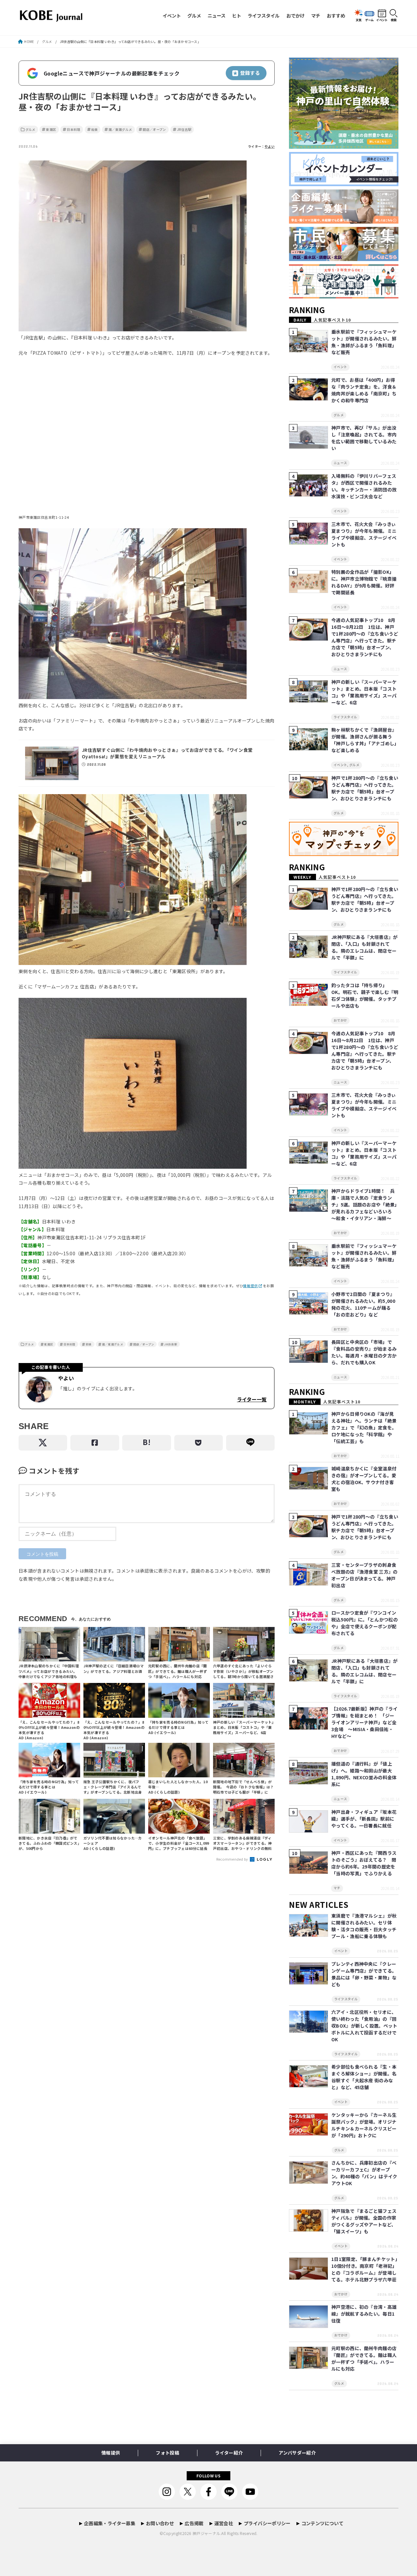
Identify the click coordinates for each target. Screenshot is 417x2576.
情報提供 (250, 1286)
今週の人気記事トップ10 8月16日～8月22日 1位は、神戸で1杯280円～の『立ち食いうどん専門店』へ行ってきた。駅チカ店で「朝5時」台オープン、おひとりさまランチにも (365, 637)
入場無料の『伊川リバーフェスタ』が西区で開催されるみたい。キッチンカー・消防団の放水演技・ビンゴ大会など (364, 486)
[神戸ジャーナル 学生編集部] (344, 299)
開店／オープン (154, 130)
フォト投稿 (167, 2453)
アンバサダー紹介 (297, 2453)
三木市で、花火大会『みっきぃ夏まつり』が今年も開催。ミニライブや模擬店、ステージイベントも (364, 534)
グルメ (194, 15)
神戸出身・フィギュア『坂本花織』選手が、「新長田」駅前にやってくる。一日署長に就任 (364, 1819)
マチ (316, 15)
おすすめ (336, 15)
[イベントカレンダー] (344, 186)
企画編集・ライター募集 (110, 2523)
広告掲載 (194, 2523)
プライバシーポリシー (267, 2523)
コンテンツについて (322, 2523)
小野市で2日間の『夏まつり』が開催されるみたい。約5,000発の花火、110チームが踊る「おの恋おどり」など (363, 1304)
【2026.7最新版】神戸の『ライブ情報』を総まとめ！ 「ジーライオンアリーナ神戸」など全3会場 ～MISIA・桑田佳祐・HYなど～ (364, 1722)
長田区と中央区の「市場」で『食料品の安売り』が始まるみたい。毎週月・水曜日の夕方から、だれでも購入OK (364, 1352)
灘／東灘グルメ (120, 130)
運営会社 (224, 2523)
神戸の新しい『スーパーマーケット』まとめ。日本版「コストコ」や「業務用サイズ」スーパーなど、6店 (364, 692)
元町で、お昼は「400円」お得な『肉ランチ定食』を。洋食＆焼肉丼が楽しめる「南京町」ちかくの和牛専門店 (364, 390)
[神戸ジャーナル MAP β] (344, 856)
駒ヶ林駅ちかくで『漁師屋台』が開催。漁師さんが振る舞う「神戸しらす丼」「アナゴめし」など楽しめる (364, 740)
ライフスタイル (264, 15)
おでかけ (295, 15)
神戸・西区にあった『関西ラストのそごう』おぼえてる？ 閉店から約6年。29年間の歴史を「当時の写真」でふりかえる (364, 1863)
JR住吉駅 (184, 130)
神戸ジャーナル (206, 2533)
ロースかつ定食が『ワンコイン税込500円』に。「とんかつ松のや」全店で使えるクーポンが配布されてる (365, 1623)
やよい (270, 146)
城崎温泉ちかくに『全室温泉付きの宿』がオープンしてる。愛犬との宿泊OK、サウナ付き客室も (364, 1479)
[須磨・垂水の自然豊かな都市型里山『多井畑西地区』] (344, 149)
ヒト (237, 15)
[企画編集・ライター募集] (344, 224)
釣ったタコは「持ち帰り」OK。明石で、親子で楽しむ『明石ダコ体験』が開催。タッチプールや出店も (365, 995)
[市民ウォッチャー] (344, 261)
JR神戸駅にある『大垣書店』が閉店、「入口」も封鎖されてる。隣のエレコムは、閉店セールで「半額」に (365, 947)
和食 (95, 130)
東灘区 (51, 130)
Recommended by (233, 1859)
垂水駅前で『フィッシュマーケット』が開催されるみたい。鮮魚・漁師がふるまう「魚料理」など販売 (364, 342)
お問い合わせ (160, 2523)
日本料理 (73, 130)
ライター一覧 (252, 1399)
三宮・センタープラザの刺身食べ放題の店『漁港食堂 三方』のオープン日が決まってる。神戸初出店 (365, 1575)
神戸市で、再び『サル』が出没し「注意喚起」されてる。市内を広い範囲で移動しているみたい (364, 438)
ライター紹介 (229, 2453)
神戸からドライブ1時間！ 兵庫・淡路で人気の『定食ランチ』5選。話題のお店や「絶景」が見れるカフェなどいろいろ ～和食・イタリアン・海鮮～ (364, 1205)
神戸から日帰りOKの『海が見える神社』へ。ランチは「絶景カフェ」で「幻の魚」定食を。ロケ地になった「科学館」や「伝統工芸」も (364, 1427)
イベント (172, 15)
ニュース (216, 15)
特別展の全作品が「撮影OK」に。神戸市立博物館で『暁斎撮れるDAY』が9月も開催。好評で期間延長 (364, 582)
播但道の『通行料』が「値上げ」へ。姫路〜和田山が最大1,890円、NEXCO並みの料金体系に (364, 1774)
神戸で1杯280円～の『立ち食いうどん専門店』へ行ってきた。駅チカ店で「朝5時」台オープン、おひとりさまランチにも (365, 788)
